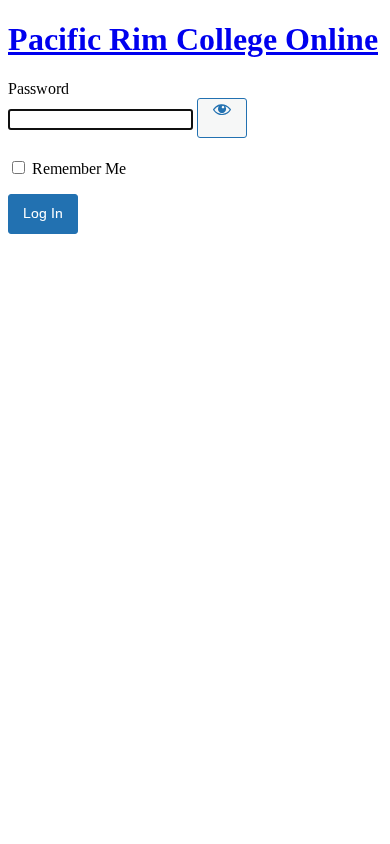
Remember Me (77, 168)
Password (38, 88)
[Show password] (222, 118)
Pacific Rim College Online (193, 39)
